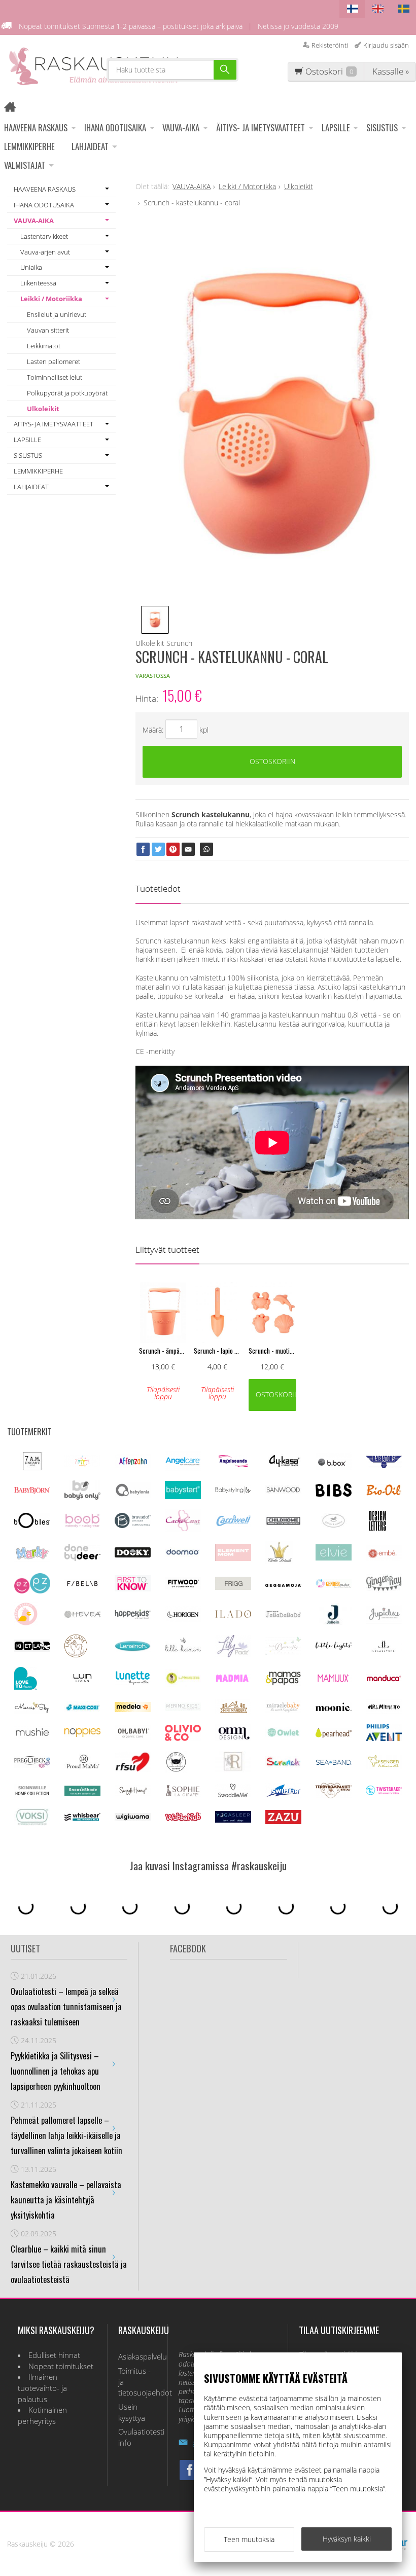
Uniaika (31, 267)
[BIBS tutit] (334, 1494)
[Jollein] (334, 1622)
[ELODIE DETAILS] (279, 1561)
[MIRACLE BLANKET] (283, 1710)
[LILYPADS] (233, 1655)
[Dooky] (133, 1555)
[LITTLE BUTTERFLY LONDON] (283, 1653)
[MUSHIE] (32, 1737)
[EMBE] (384, 1558)
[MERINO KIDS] (183, 1708)
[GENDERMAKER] (334, 1585)
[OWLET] (283, 1736)
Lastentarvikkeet (44, 236)
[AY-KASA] (283, 1465)
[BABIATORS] (384, 1465)
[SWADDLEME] (233, 1794)
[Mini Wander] (233, 1712)
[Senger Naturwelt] (384, 1766)
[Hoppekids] (133, 1616)
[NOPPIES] (82, 1734)
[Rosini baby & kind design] (233, 1770)
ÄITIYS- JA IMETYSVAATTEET (261, 128)
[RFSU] (133, 1770)
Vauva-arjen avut (45, 252)
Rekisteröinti (330, 45)
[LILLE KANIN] (183, 1652)
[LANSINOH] (133, 1649)
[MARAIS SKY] (32, 1711)
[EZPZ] (32, 1591)
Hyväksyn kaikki (347, 2539)
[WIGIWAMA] (133, 1818)
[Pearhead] (334, 1735)
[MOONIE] (334, 1708)
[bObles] (32, 1525)
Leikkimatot (44, 346)
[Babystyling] (233, 1492)
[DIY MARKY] (32, 1559)
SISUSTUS (382, 128)
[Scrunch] (283, 1765)
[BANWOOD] (283, 1495)
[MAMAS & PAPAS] (283, 1683)
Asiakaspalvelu (137, 2357)
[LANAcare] (76, 1655)
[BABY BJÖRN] (32, 1491)
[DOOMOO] (183, 1555)
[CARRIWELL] (233, 1524)
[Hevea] (82, 1615)
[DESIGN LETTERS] (377, 1529)
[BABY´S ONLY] (82, 1497)
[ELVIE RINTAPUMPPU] (334, 1558)
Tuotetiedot (158, 888)
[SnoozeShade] (82, 1793)
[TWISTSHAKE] (384, 1792)
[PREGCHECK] (32, 1765)
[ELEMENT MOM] (233, 1558)
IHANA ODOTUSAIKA (115, 128)
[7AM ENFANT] (32, 1467)
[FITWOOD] (183, 1587)
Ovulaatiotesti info (137, 2437)
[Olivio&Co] (183, 1738)
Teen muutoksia (249, 2539)
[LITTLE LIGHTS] (334, 1647)
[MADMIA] (233, 1679)
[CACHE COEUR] (183, 1529)
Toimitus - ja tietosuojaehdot (137, 2382)
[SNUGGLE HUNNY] (133, 1793)
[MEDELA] (133, 1709)
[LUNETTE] (133, 1682)
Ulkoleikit (43, 409)
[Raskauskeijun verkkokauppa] (13, 108)
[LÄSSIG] (183, 1684)
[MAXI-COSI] (82, 1710)
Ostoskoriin (272, 761)
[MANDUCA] (384, 1679)
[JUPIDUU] (384, 1621)
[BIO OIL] (384, 1493)
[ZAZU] (283, 1821)
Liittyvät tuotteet (167, 1249)
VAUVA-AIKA (181, 128)
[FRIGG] (233, 1587)
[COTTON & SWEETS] (334, 1525)
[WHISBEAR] (82, 1818)
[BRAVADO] (133, 1525)
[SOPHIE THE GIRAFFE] (183, 1794)
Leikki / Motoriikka (51, 299)
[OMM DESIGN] (233, 1738)
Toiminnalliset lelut (55, 377)
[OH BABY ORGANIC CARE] (133, 1737)
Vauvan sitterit (48, 330)
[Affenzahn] (133, 1465)
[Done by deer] (82, 1558)
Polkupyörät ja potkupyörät (67, 393)
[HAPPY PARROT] (26, 1623)
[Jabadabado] (283, 1615)
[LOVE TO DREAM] (26, 1687)
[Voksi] (32, 1823)
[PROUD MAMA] (82, 1767)
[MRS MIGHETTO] (384, 1711)
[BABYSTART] (183, 1496)
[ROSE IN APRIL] (176, 1771)
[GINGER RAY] (384, 1590)
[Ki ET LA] (32, 1649)
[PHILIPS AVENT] (384, 1738)
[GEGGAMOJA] (283, 1584)
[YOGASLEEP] (233, 1820)
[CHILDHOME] (283, 1523)
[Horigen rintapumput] (183, 1619)
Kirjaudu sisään (386, 45)
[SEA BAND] (334, 1763)
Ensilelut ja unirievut (57, 314)
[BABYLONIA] (133, 1495)
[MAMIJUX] (334, 1680)
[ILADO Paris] (233, 1615)
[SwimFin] (283, 1795)
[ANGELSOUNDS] (233, 1464)
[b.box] (334, 1467)
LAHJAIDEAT (90, 146)
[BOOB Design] (82, 1525)
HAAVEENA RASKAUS (36, 128)
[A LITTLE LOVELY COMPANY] (82, 1464)
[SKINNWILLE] (32, 1795)
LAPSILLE (336, 128)
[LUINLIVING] (82, 1679)
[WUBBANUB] (183, 1818)
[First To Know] (133, 1589)
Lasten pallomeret (54, 361)
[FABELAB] (82, 1585)
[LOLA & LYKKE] (384, 1649)
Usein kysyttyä (132, 2412)
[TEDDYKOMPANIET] (334, 1795)
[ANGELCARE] (183, 1468)
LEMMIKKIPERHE (29, 146)
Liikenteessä (38, 283)
